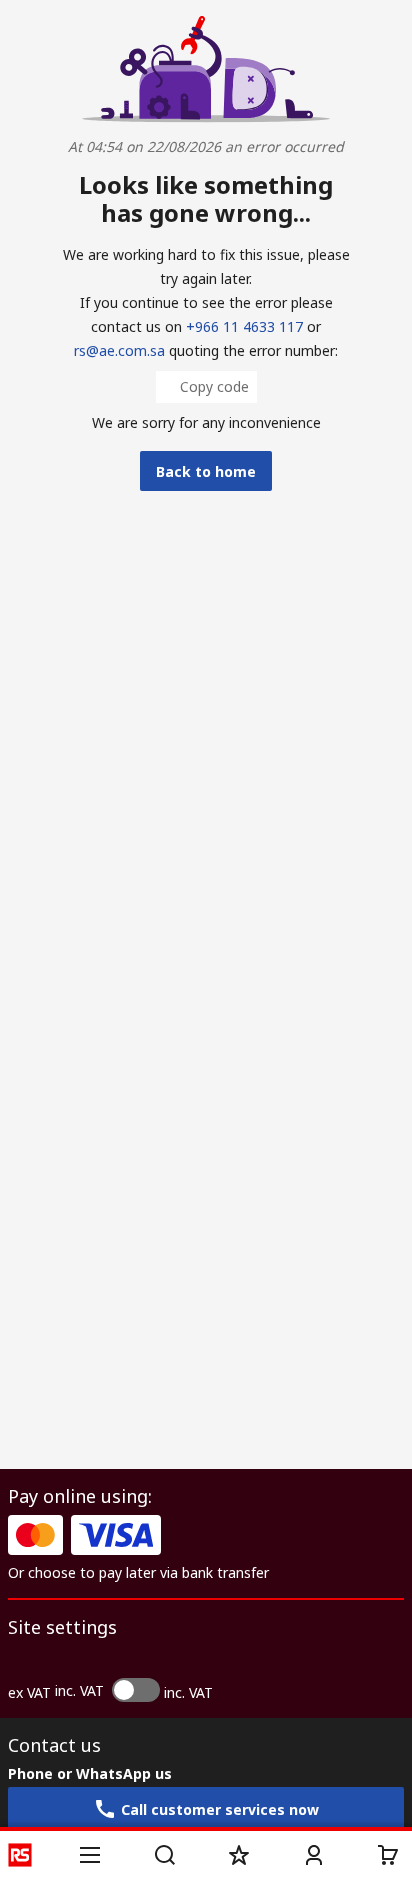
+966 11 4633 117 (244, 326)
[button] (90, 1855)
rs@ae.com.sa (119, 350)
